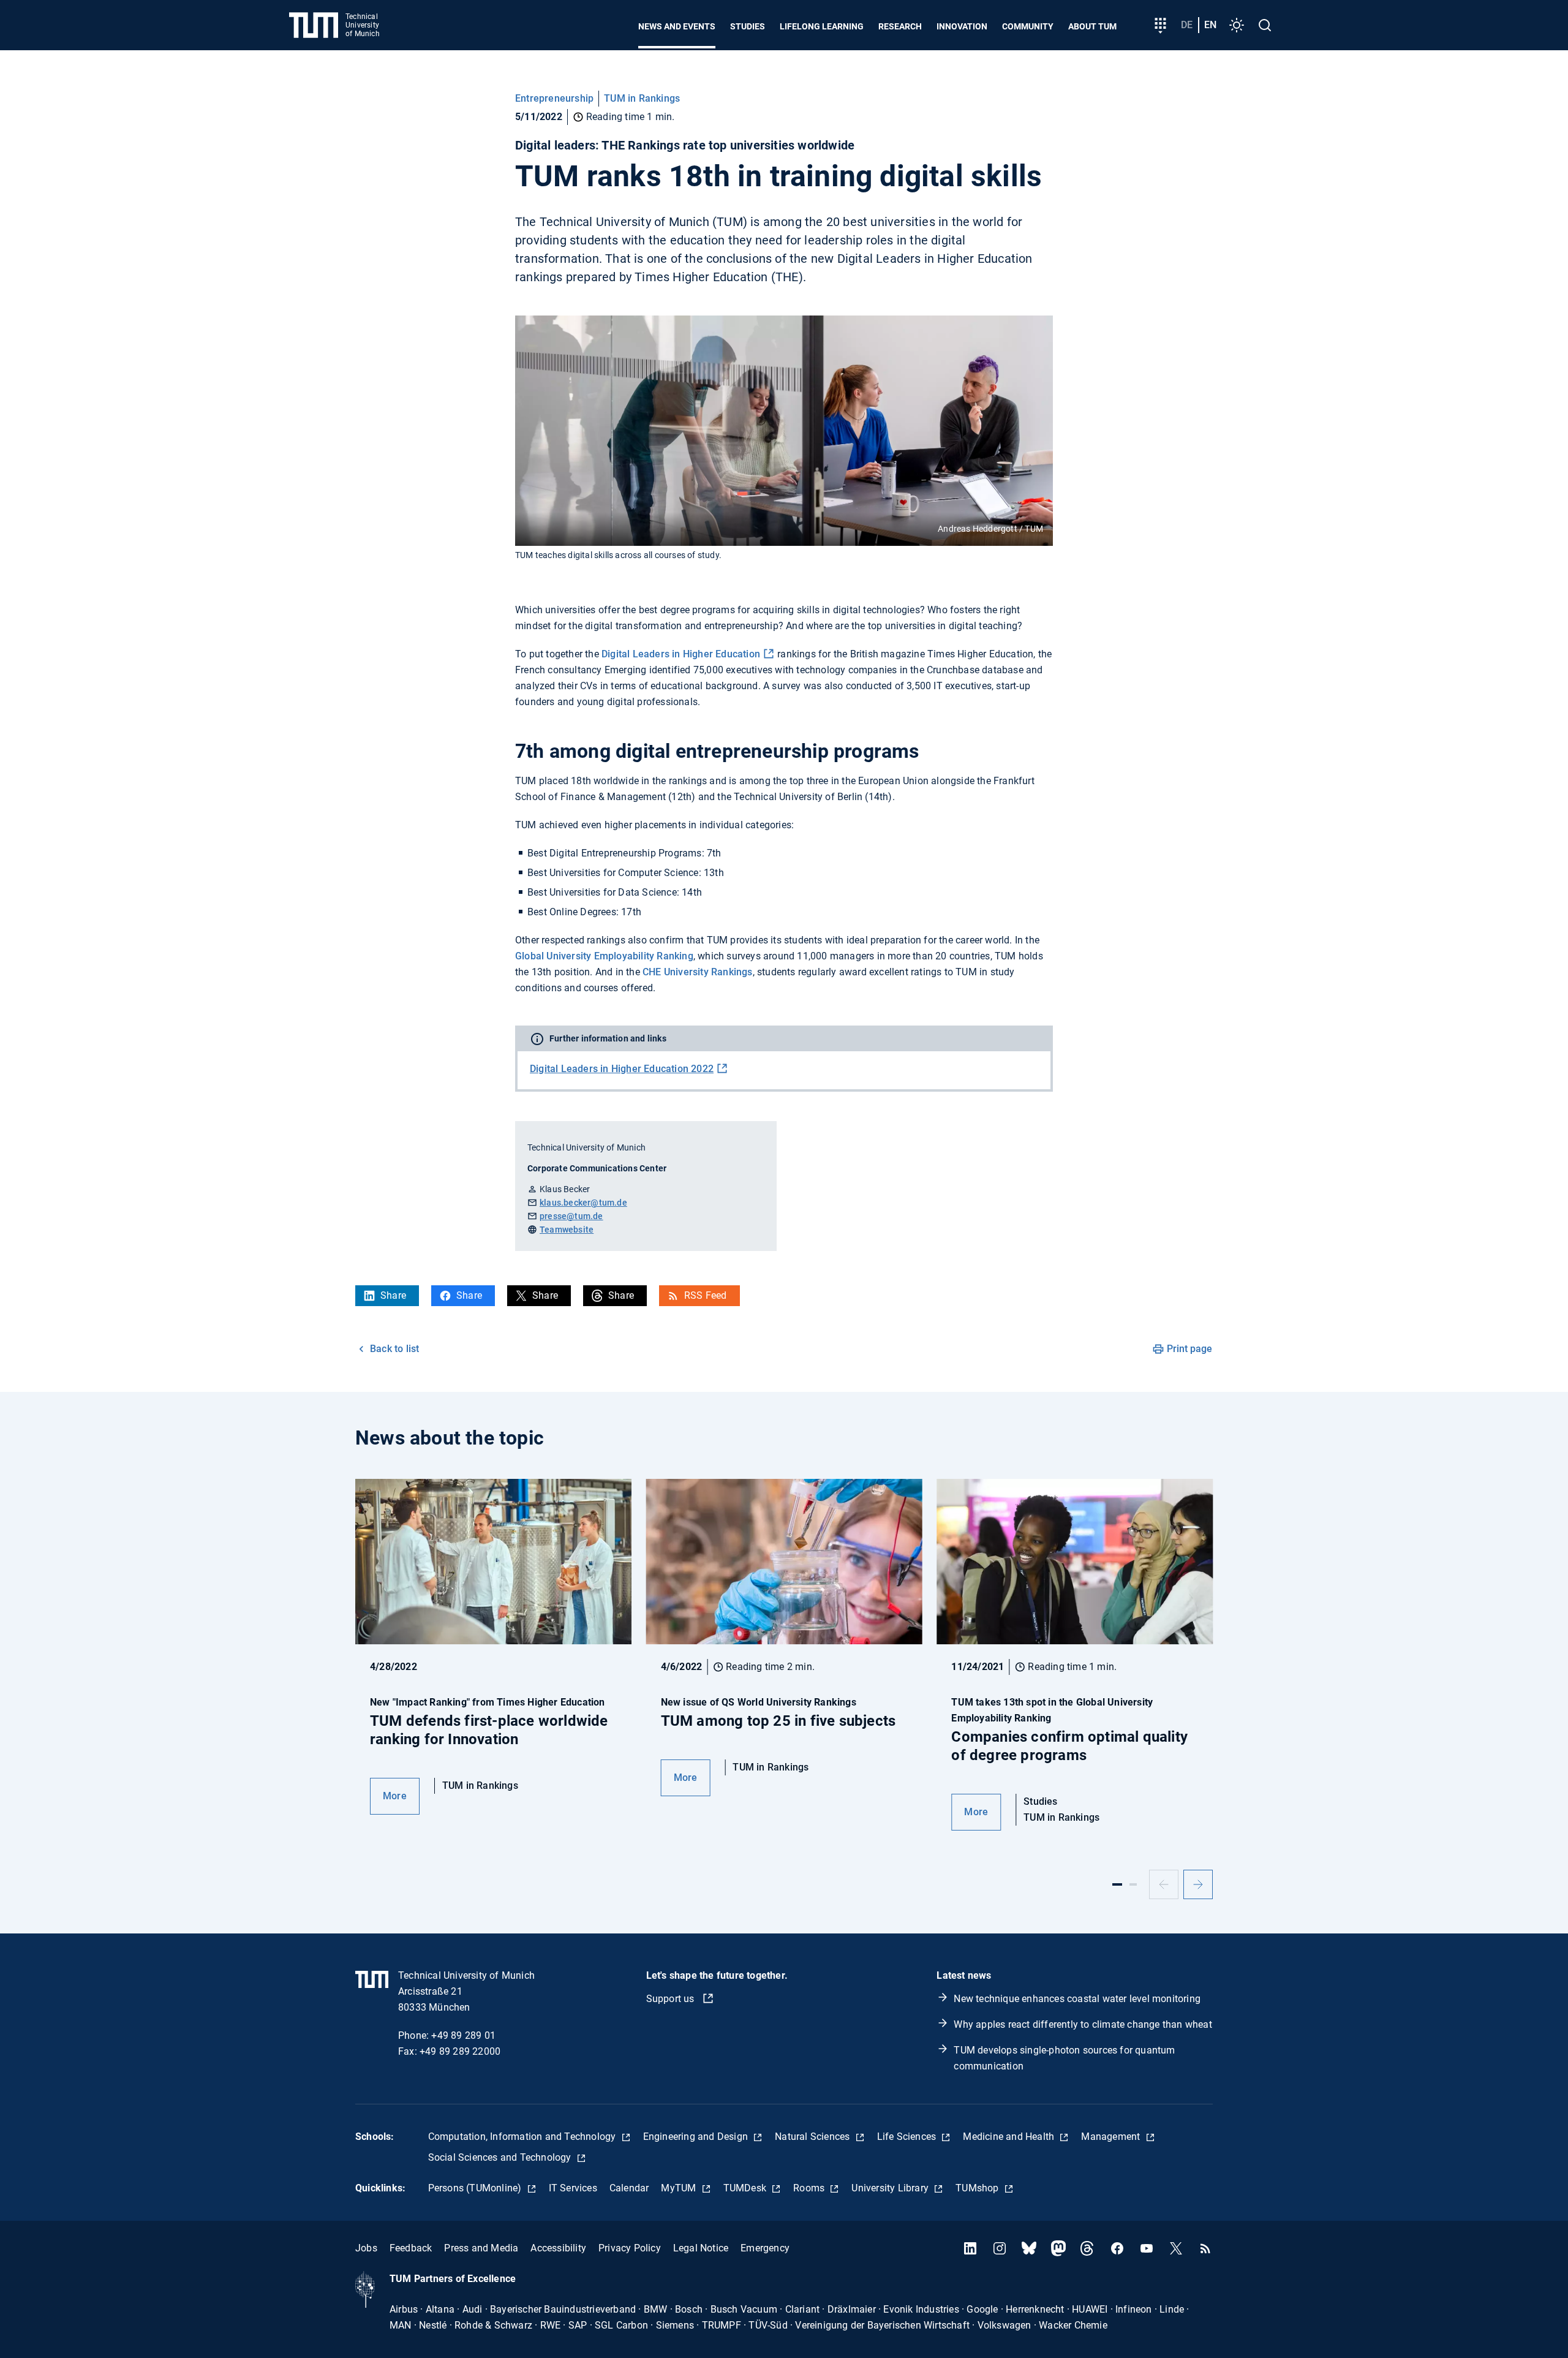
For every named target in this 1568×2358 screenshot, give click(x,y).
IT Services (573, 2188)
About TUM (1092, 26)
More (395, 1796)
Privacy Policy (630, 2248)
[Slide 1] (1117, 1884)
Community (1028, 26)
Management (1112, 2137)
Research (900, 26)
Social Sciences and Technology (501, 2157)
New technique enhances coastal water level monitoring (1077, 1999)
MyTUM (680, 2188)
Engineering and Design (697, 2137)
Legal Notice (701, 2248)
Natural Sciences (813, 2137)
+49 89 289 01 (463, 2035)
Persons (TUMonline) (476, 2188)
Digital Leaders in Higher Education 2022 (622, 1069)
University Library (891, 2188)
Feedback (411, 2248)
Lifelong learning (822, 26)
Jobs (366, 2248)
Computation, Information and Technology (523, 2137)
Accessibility (558, 2248)
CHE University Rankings (698, 972)
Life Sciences (908, 2137)
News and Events (677, 26)
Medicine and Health (1010, 2137)
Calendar (629, 2188)
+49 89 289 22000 (460, 2051)
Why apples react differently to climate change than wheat (1083, 2024)
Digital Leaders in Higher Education (681, 654)
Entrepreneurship (554, 98)
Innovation (962, 26)
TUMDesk (746, 2188)
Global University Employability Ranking (604, 956)
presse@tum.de (571, 1216)
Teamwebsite (567, 1230)
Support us (672, 1999)
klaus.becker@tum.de (583, 1203)
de (1187, 25)
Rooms (810, 2188)
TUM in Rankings (642, 98)
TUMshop (978, 2188)
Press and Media (481, 2248)
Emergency (765, 2248)
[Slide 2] (1133, 1884)
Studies (748, 26)
